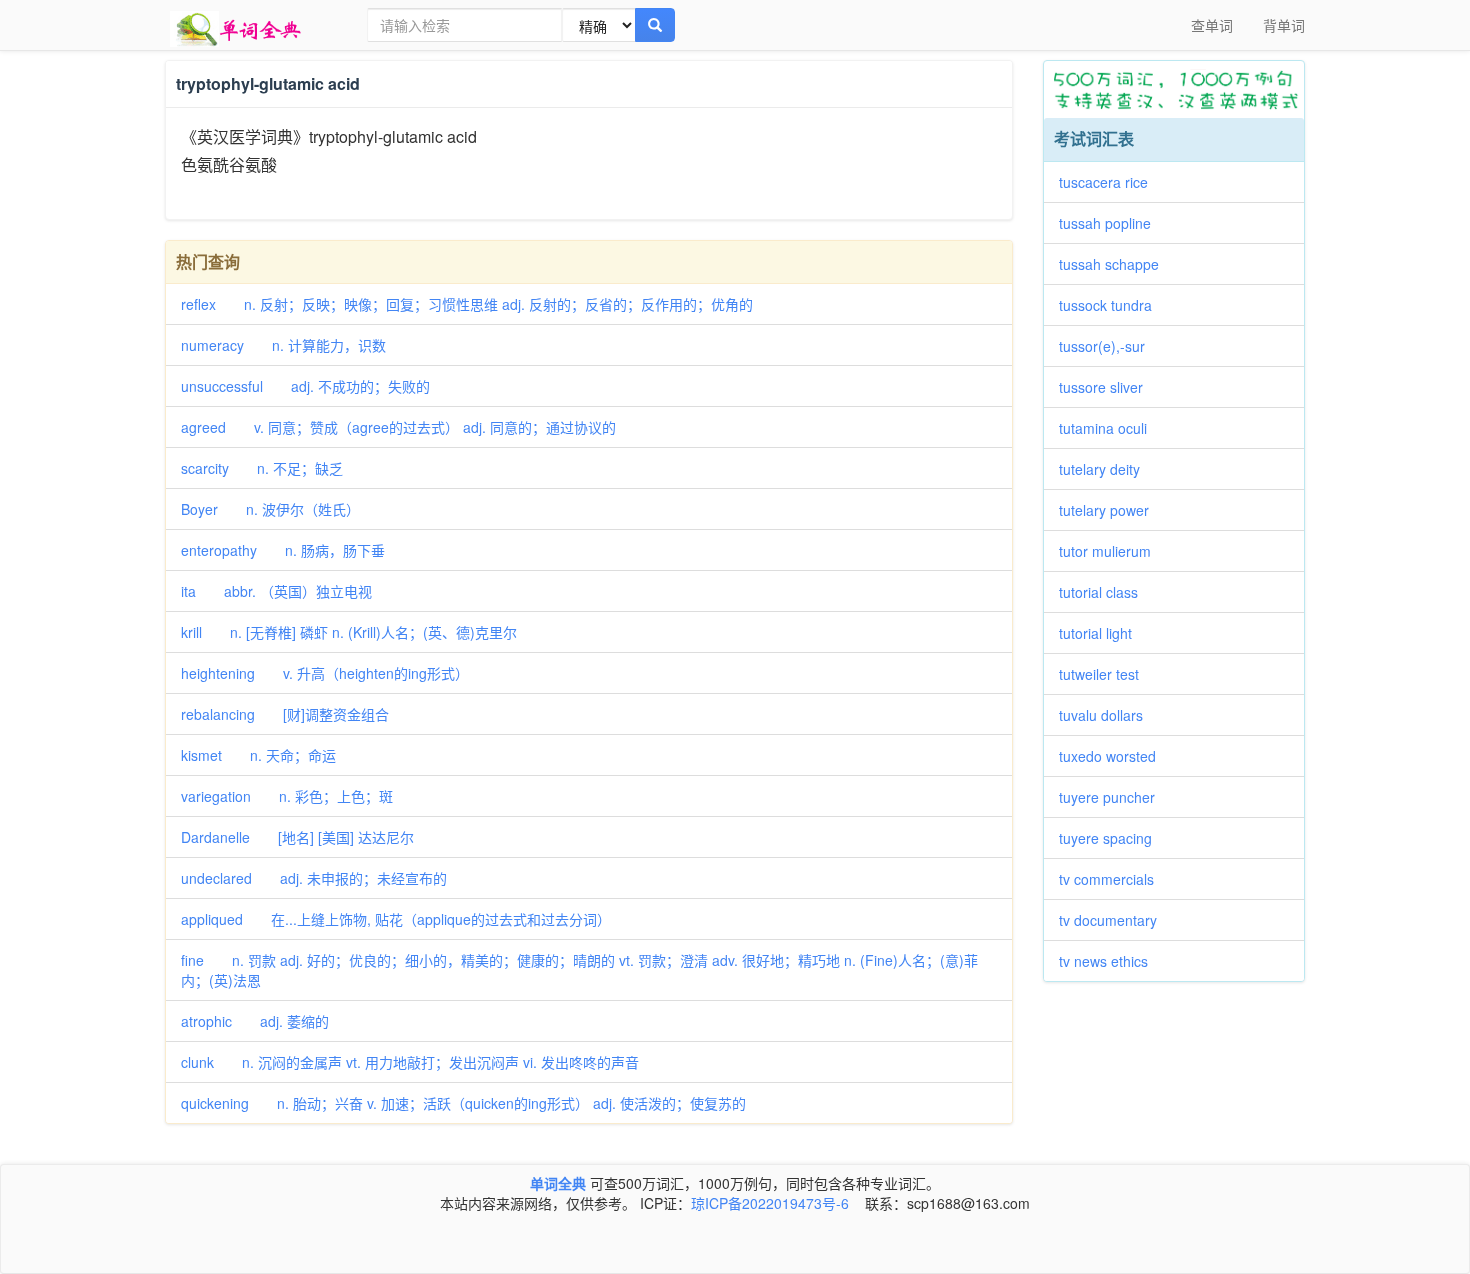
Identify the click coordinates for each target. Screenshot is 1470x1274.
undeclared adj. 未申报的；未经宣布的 (314, 878)
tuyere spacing (1112, 838)
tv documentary (1115, 920)
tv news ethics (1110, 961)
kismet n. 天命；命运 (258, 755)
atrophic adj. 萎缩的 (255, 1021)
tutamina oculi (1110, 428)
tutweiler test (1106, 674)
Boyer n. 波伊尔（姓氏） (270, 509)
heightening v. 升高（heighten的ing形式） (325, 673)
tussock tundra (1112, 305)
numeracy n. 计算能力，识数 (283, 345)
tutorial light (1102, 633)
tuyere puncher (1114, 797)
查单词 (1212, 25)
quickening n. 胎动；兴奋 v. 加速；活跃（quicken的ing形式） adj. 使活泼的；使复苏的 (463, 1103)
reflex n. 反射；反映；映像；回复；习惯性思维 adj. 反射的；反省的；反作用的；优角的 (467, 304)
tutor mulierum (1112, 551)
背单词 (1284, 25)
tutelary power (1111, 510)
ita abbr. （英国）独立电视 (276, 591)
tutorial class (1105, 592)
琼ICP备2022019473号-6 (770, 1203)
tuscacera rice (1110, 182)
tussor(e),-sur (1109, 346)
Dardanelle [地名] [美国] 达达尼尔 (297, 837)
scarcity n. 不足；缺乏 (262, 468)
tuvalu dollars (1108, 715)
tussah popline (1112, 223)
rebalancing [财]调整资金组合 (285, 714)
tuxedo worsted (1114, 756)
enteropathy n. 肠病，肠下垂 (283, 550)
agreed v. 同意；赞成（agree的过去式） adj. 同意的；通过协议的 (398, 427)
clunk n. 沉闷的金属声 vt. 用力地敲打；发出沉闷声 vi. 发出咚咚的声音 (410, 1062)
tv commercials (1113, 879)
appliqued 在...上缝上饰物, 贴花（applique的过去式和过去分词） (396, 919)
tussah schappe (1116, 264)
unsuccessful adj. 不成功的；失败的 (305, 386)
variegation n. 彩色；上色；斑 (287, 796)
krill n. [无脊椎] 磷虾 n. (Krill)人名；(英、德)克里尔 (349, 632)
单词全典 (558, 1183)
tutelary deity (1106, 469)
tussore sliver (1108, 387)
